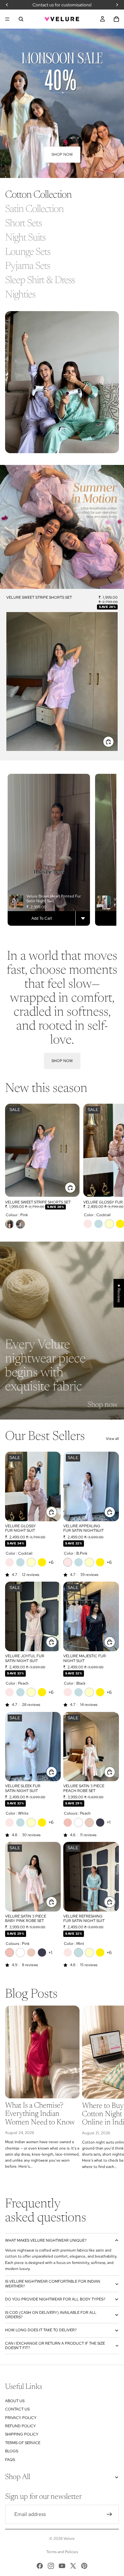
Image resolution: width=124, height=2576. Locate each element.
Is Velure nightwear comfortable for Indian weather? (53, 2284)
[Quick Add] (83, 918)
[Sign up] (109, 2514)
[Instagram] (51, 2566)
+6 (51, 1562)
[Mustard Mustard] (42, 1562)
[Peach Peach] (10, 1224)
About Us (15, 2401)
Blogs (12, 2451)
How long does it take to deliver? (41, 2330)
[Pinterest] (84, 2566)
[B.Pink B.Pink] (88, 1224)
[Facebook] (40, 2566)
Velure (69, 2539)
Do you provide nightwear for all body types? (55, 2299)
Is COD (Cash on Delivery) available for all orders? (51, 2315)
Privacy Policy (21, 2418)
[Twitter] (73, 2566)
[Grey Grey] (100, 1823)
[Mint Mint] (99, 1224)
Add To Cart (42, 918)
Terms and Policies (62, 2552)
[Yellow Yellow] (109, 1224)
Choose (114, 741)
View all (112, 1439)
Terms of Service (23, 2443)
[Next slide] (112, 1169)
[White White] (79, 1823)
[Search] (21, 19)
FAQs (10, 2460)
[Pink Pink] (20, 1224)
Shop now (62, 154)
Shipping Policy (22, 2434)
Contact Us (17, 2409)
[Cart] (116, 19)
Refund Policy (21, 2426)
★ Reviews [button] (119, 1293)
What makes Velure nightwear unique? (46, 2240)
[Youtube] (62, 2566)
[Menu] (7, 19)
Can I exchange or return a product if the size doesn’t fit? (55, 2346)
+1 (108, 1822)
